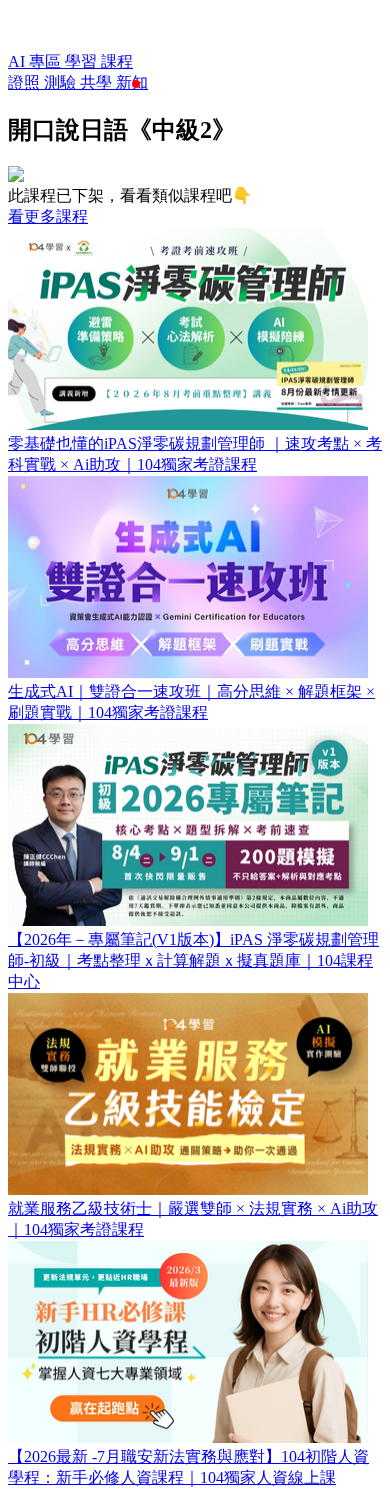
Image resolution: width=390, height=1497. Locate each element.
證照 (26, 82)
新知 (132, 82)
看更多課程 (48, 216)
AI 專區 (36, 61)
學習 (83, 61)
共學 (98, 82)
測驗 (62, 82)
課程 (117, 61)
